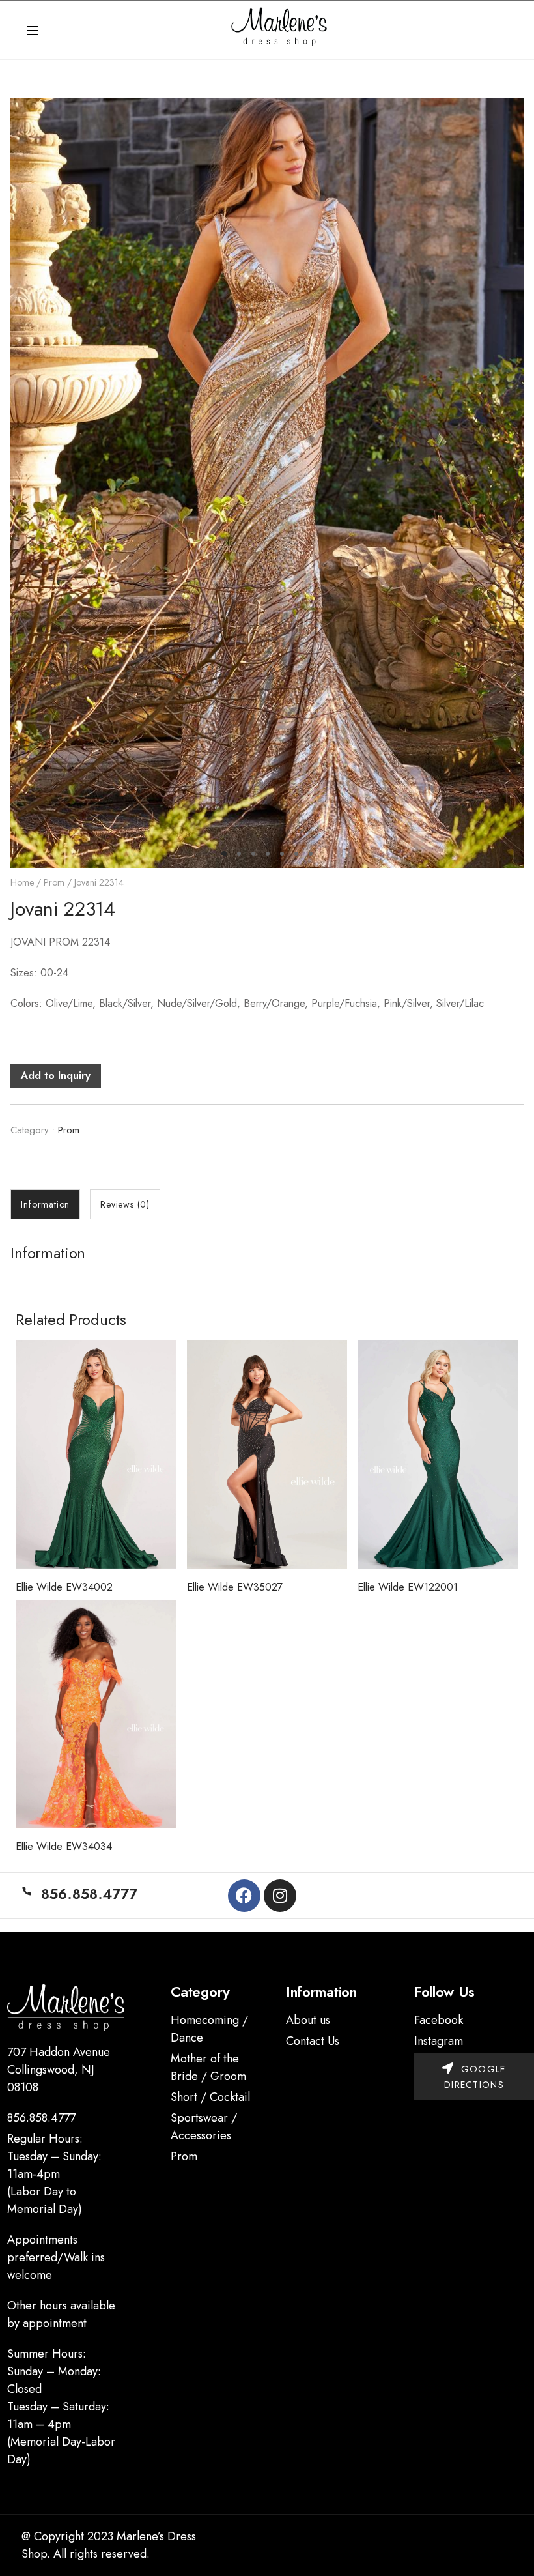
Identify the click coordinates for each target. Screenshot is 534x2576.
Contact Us (313, 2041)
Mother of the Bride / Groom (208, 2067)
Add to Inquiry (56, 1076)
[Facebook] (244, 1896)
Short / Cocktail (210, 2097)
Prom (54, 882)
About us (308, 2020)
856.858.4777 (41, 2118)
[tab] (45, 1204)
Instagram (439, 2041)
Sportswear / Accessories (204, 2127)
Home (22, 882)
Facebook (439, 2020)
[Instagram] (280, 1896)
